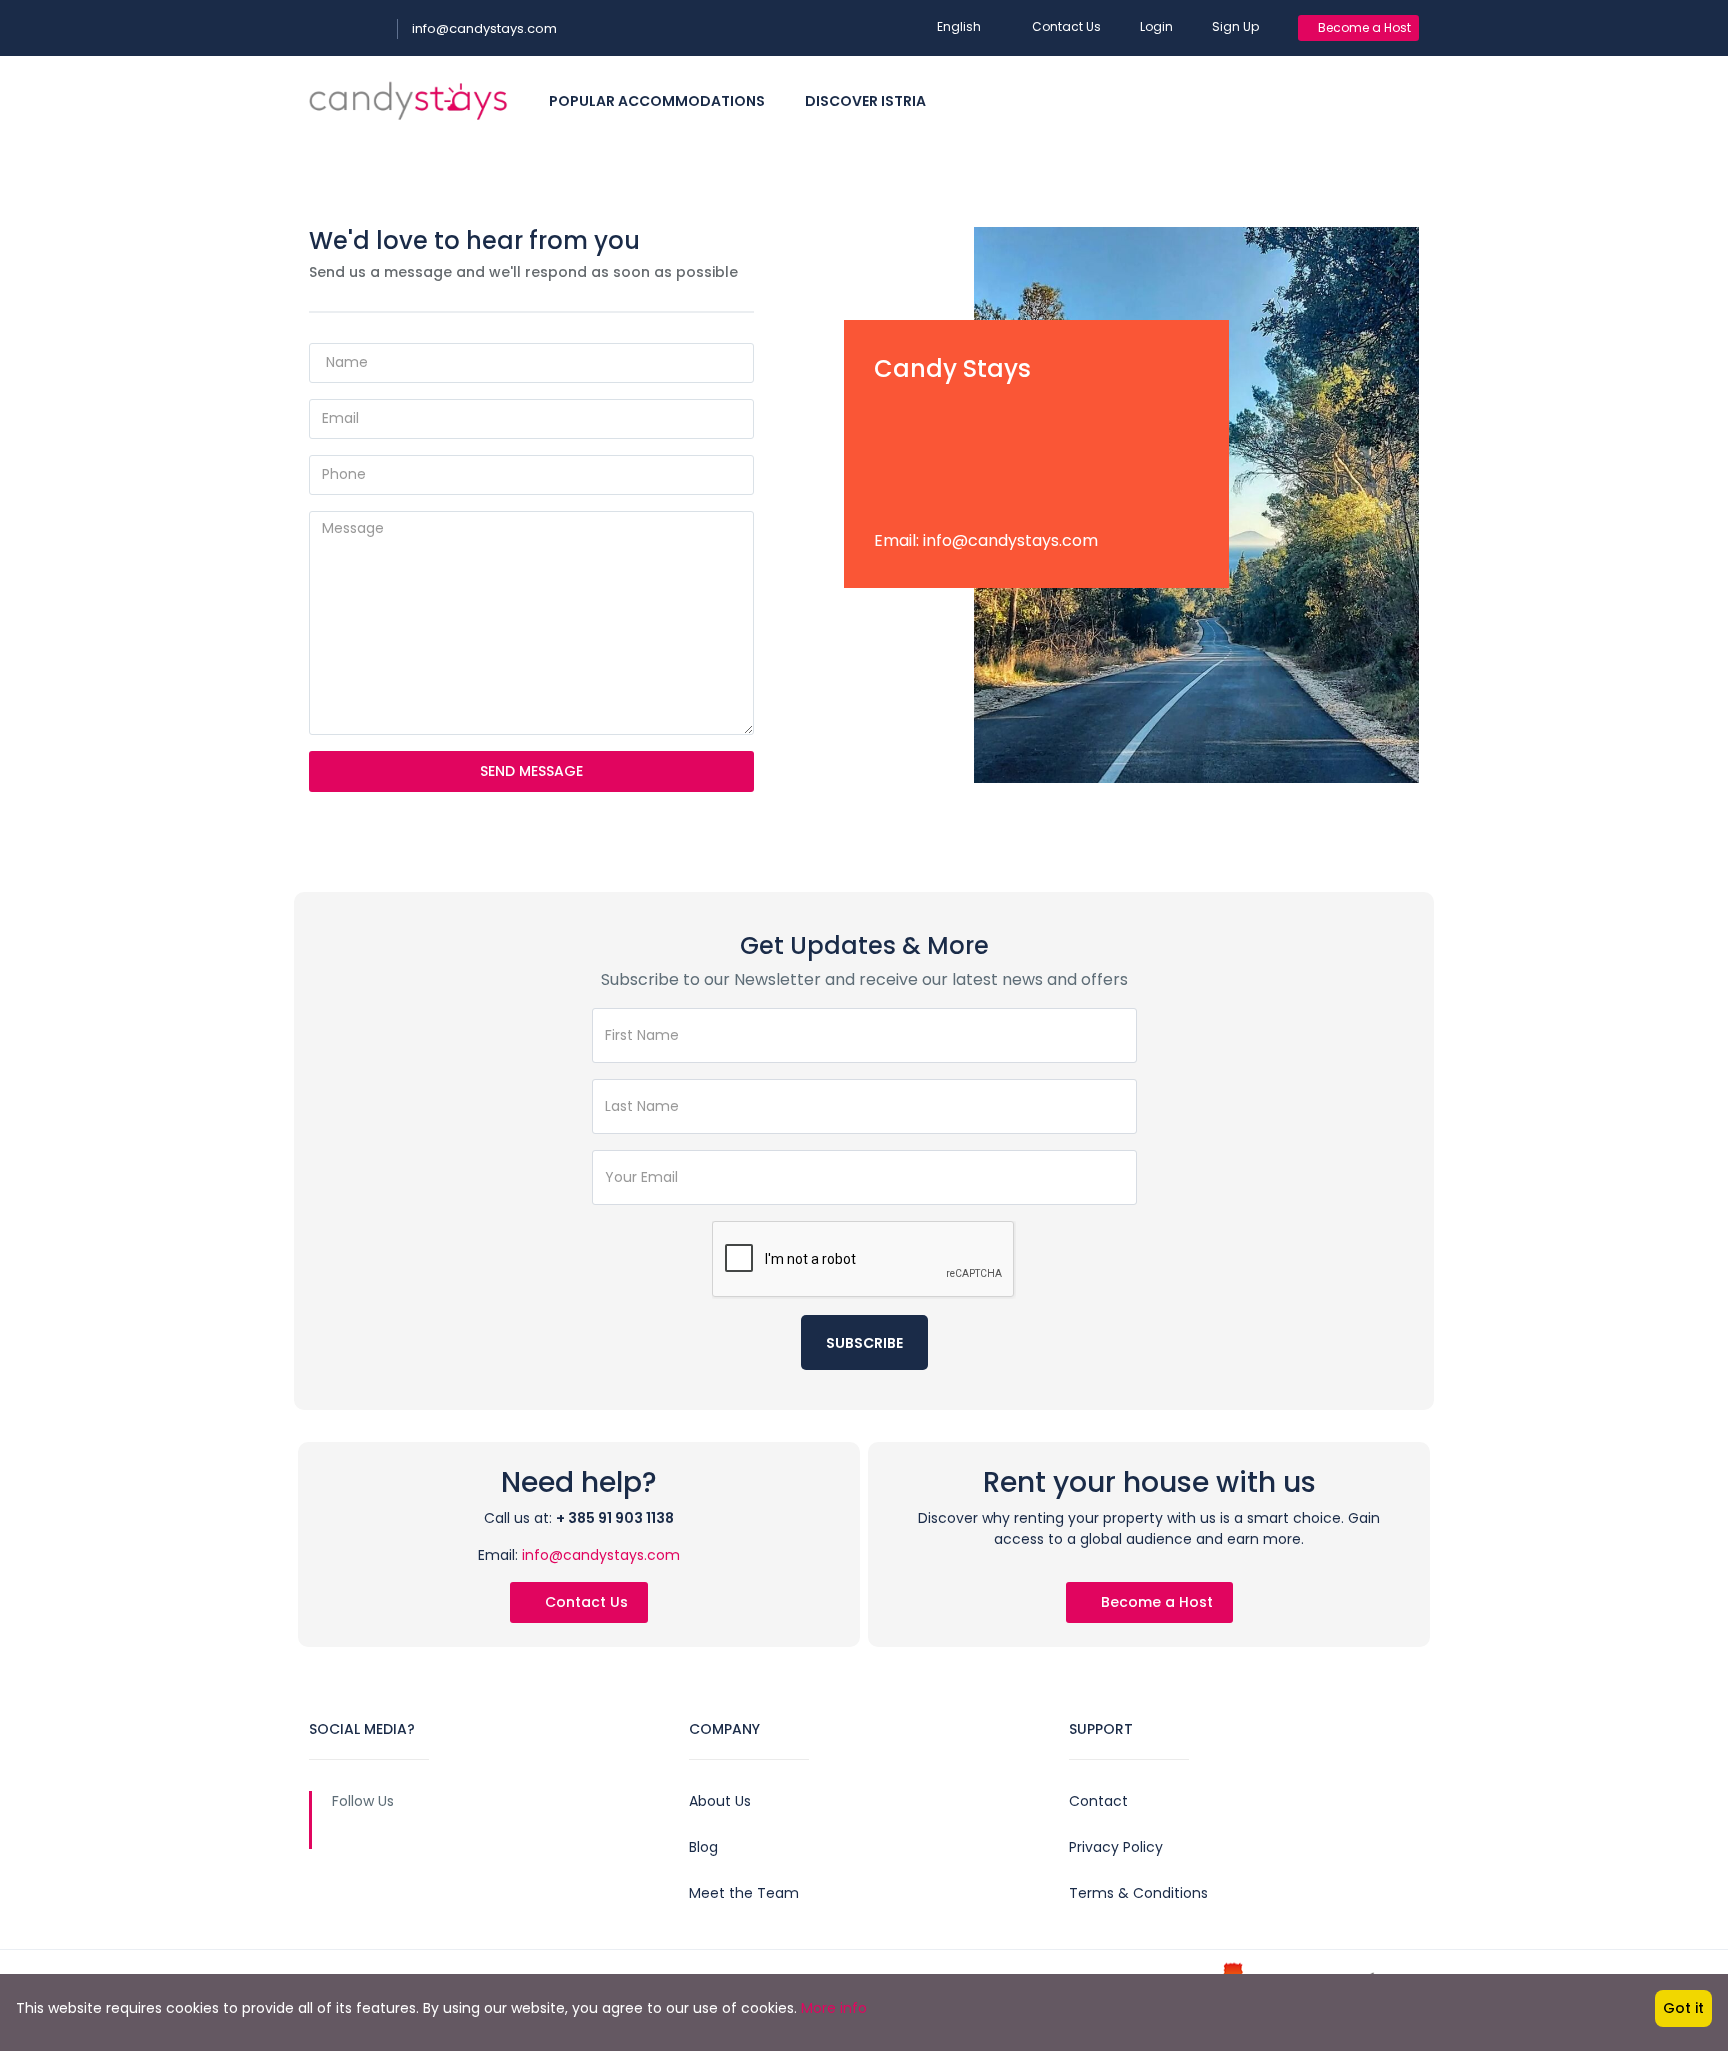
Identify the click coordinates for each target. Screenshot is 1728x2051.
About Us (720, 1801)
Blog (703, 1847)
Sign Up (1235, 26)
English (959, 26)
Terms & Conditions (1138, 1893)
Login (1156, 26)
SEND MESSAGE (531, 771)
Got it (1683, 2008)
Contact (1098, 1801)
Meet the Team (744, 1893)
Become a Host (1363, 27)
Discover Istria (865, 101)
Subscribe (864, 1343)
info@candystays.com (484, 28)
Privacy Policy (1116, 1847)
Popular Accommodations (657, 101)
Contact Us (1066, 26)
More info (834, 2008)
